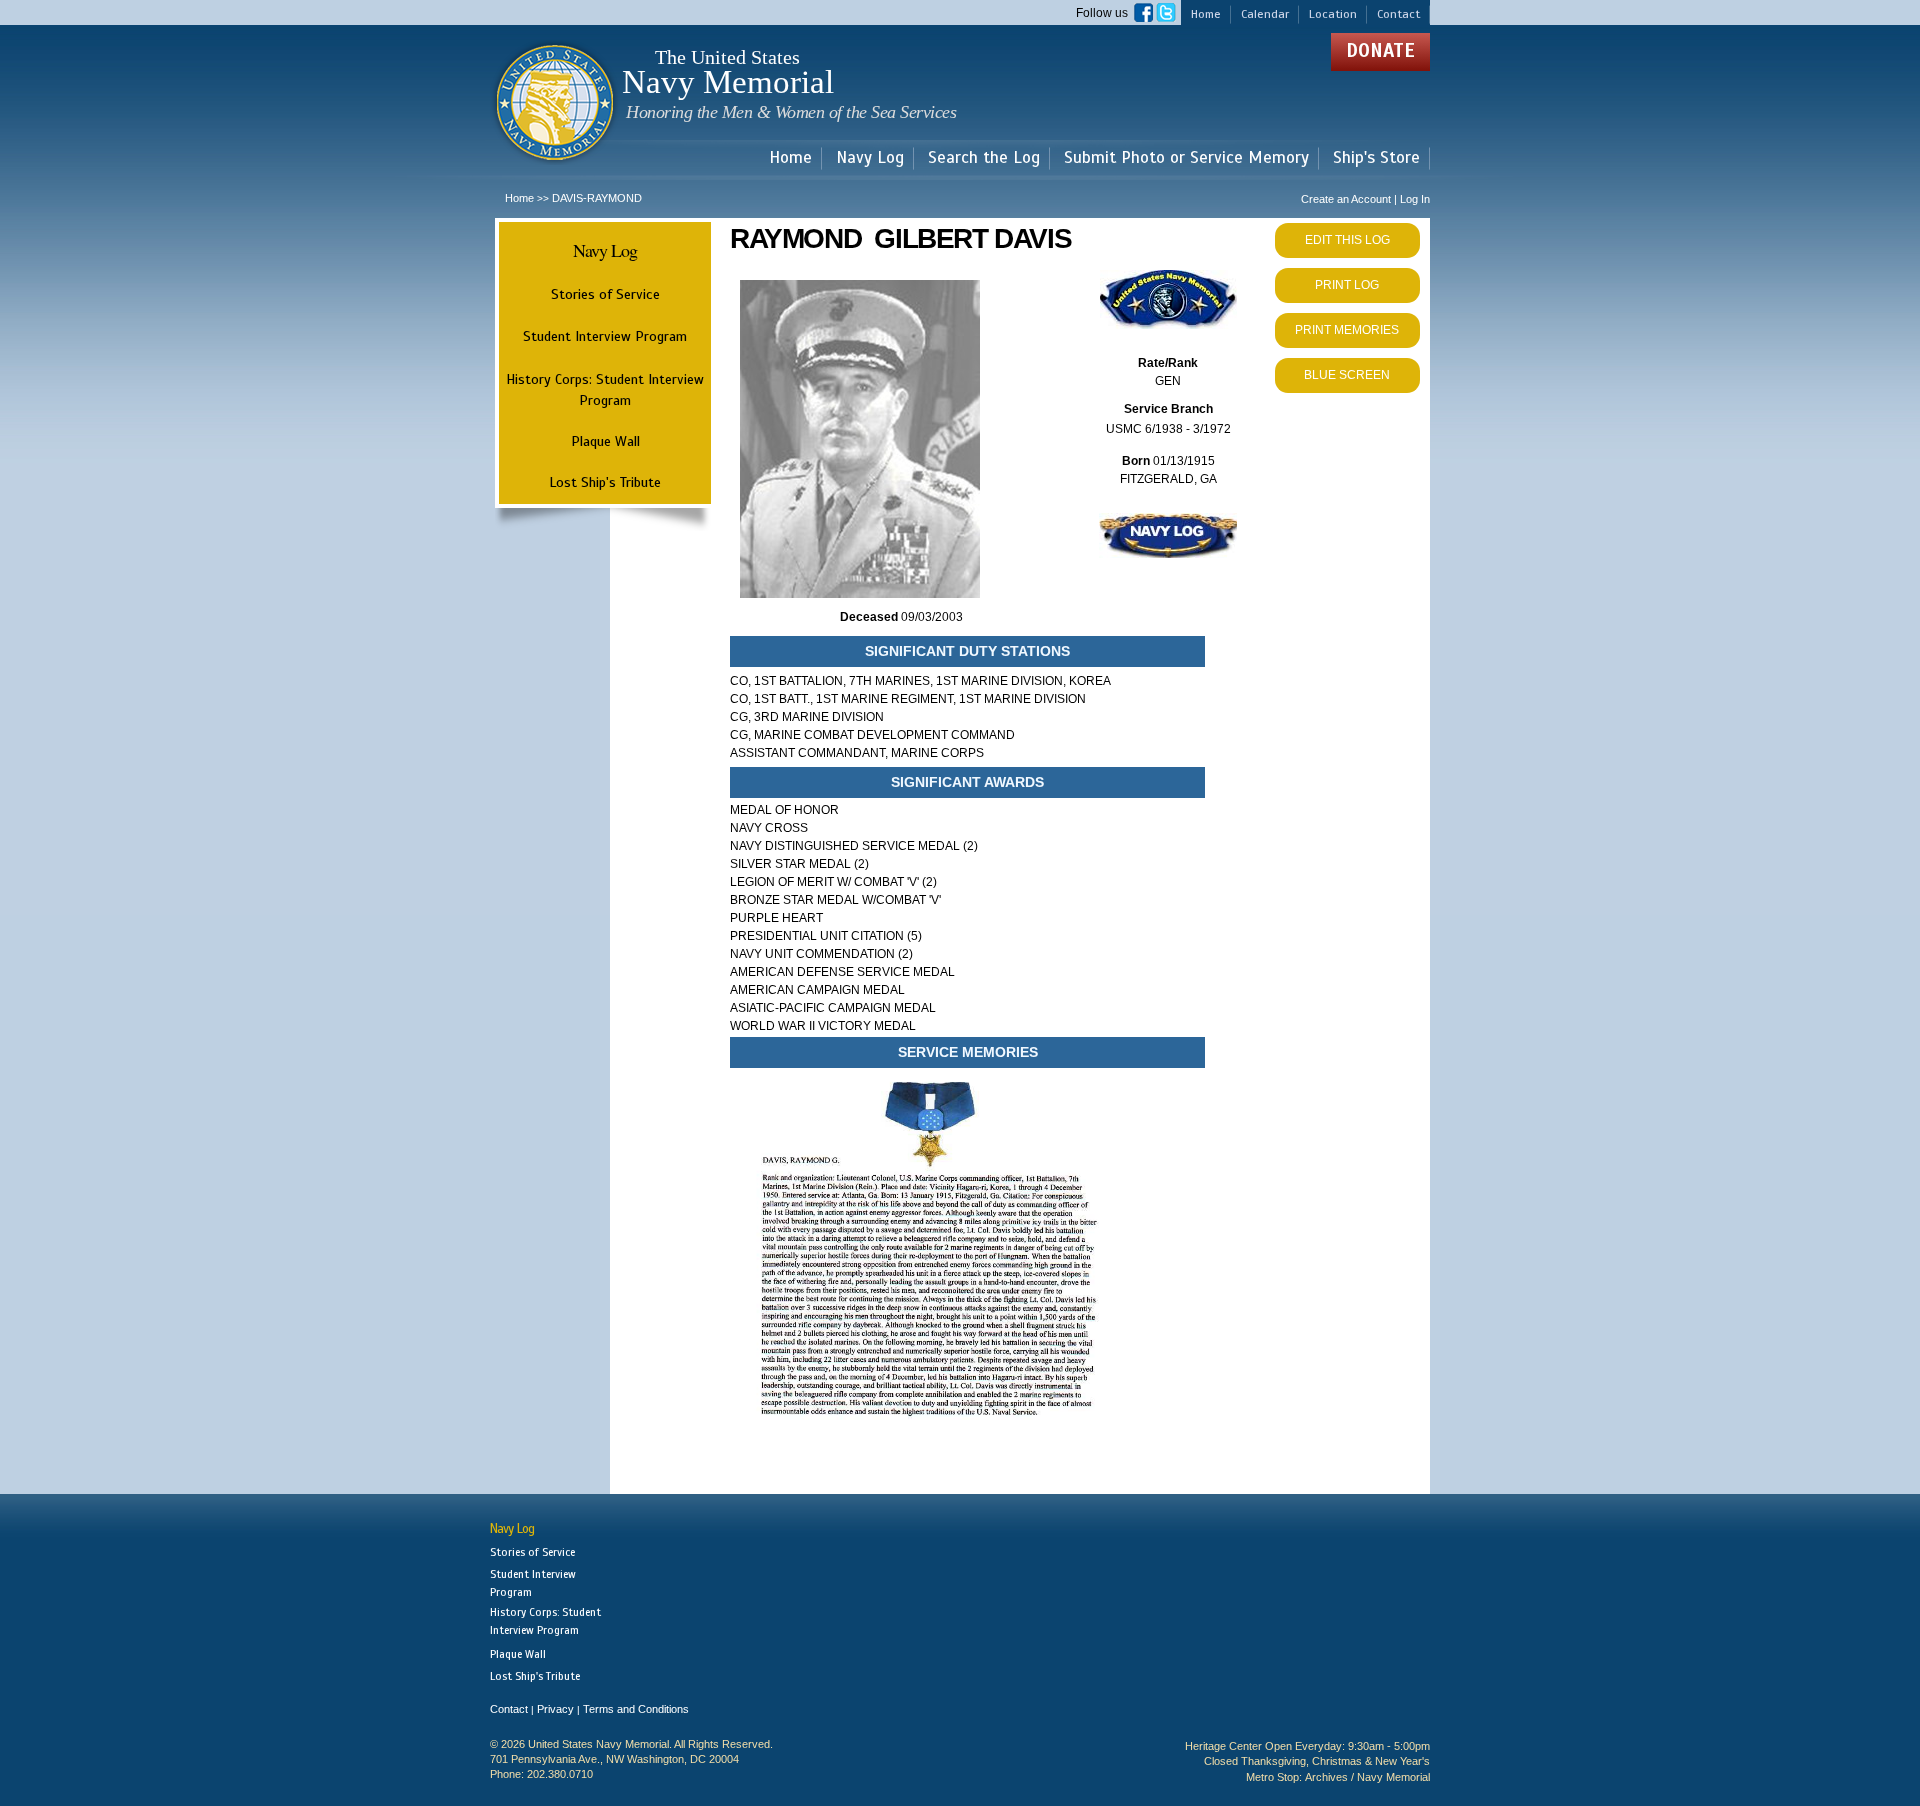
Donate (1380, 50)
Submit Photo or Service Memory (1186, 158)
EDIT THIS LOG (1347, 240)
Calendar (1265, 14)
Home (1206, 14)
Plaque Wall (605, 441)
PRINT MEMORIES (1347, 330)
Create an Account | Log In (1365, 199)
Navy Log (870, 158)
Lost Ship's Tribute (605, 482)
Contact (1398, 14)
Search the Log (984, 158)
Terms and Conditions (636, 1709)
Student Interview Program (605, 336)
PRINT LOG (1347, 285)
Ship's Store (1376, 158)
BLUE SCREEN (1347, 375)
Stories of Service (605, 294)
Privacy (555, 1709)
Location (1333, 14)
